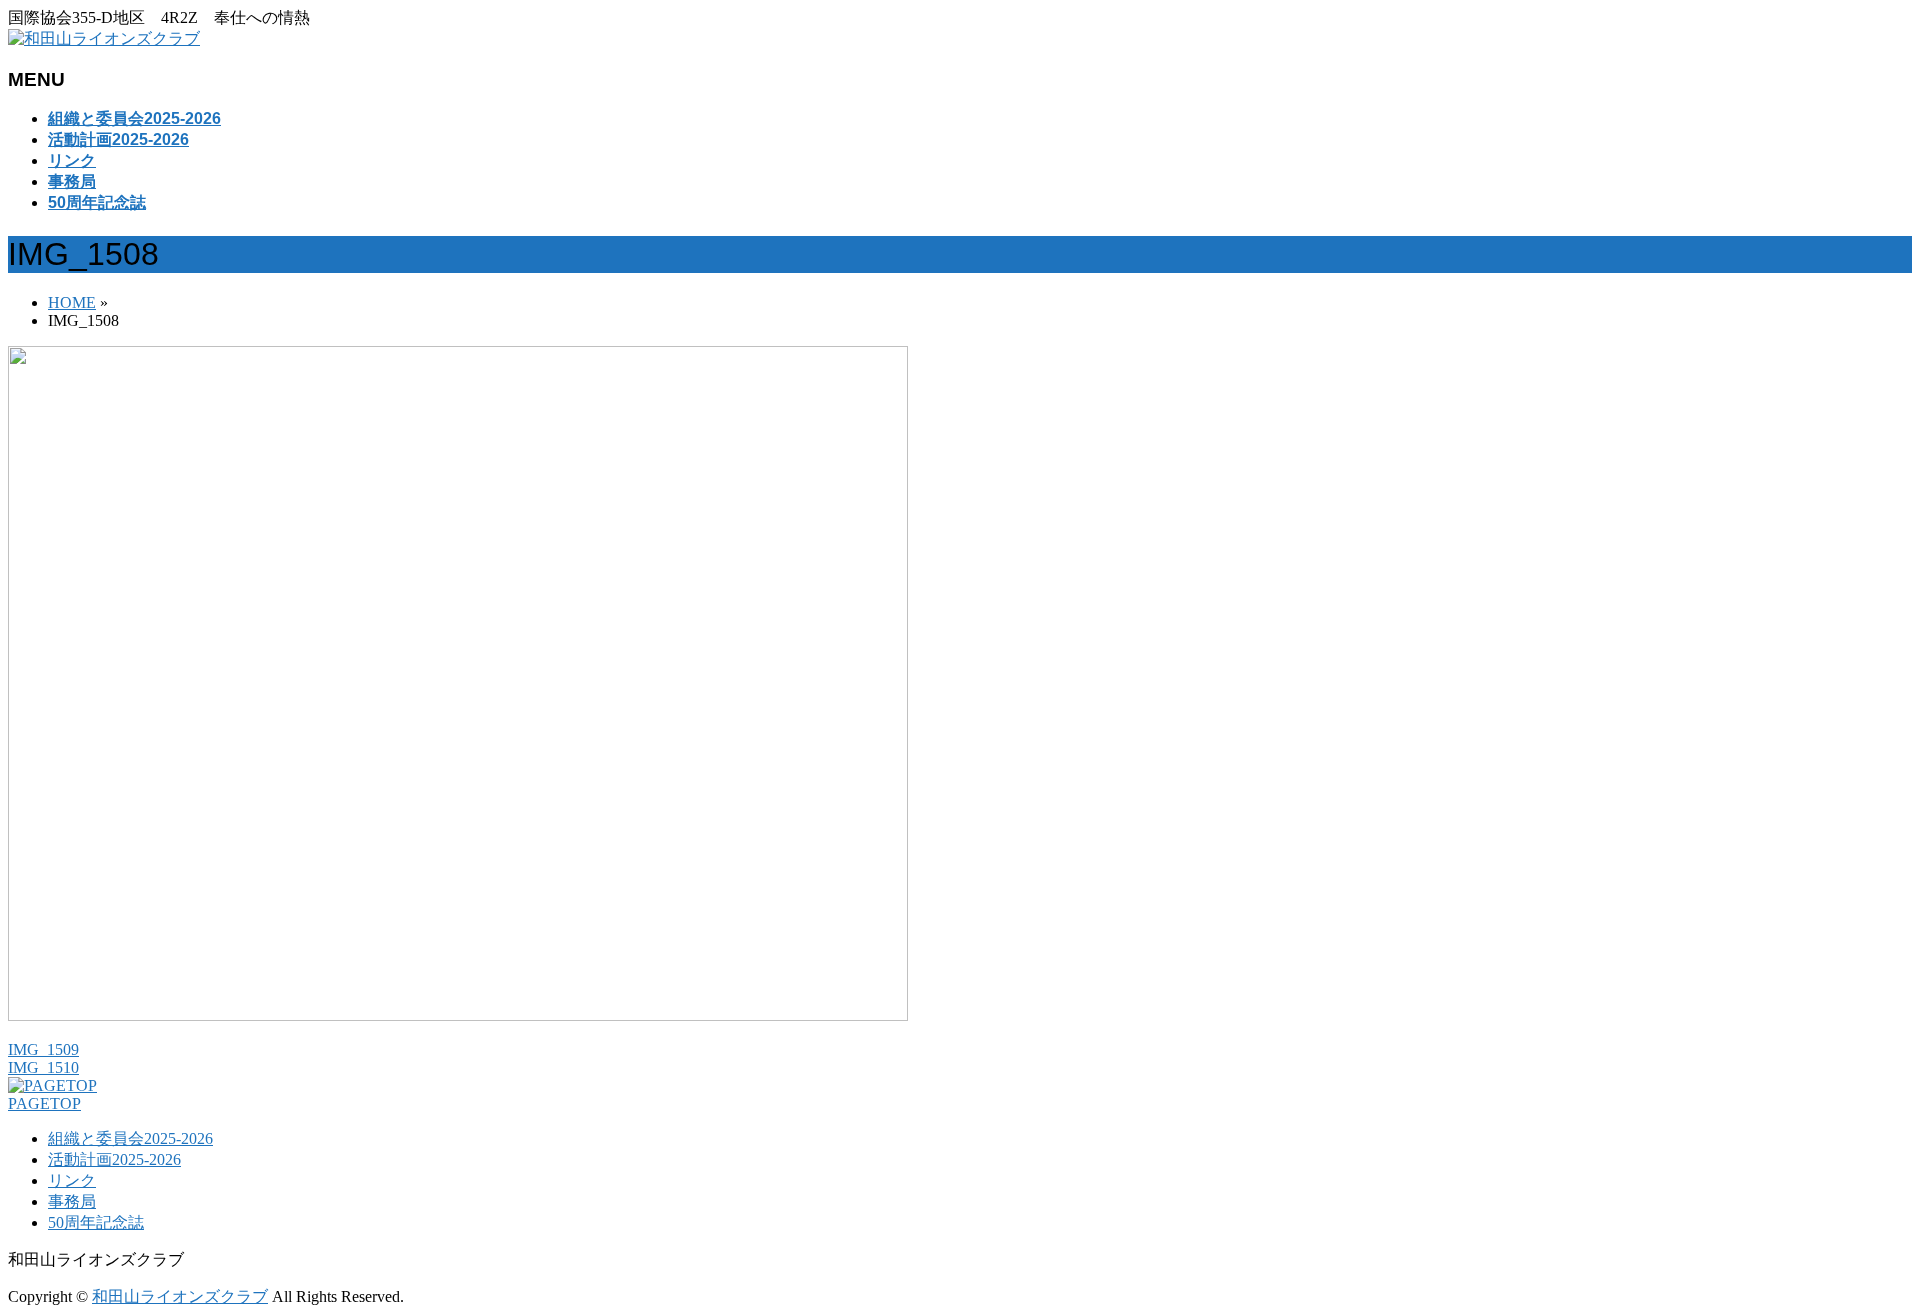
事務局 (72, 1201)
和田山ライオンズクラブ (180, 1296)
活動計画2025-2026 (114, 1159)
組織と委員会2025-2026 (130, 1138)
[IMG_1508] (458, 1015)
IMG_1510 (43, 1067)
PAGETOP (44, 1103)
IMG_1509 (43, 1049)
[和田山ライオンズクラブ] (104, 38)
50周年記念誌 (96, 1222)
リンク (72, 1180)
